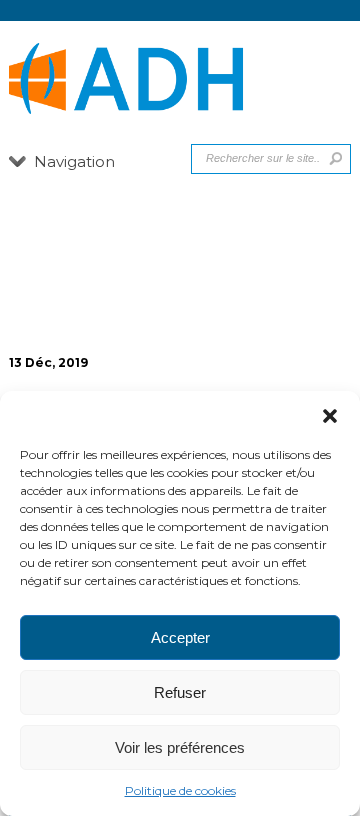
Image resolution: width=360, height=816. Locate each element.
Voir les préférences (180, 747)
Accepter (180, 637)
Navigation (74, 161)
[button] (330, 416)
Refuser (180, 692)
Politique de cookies (180, 790)
